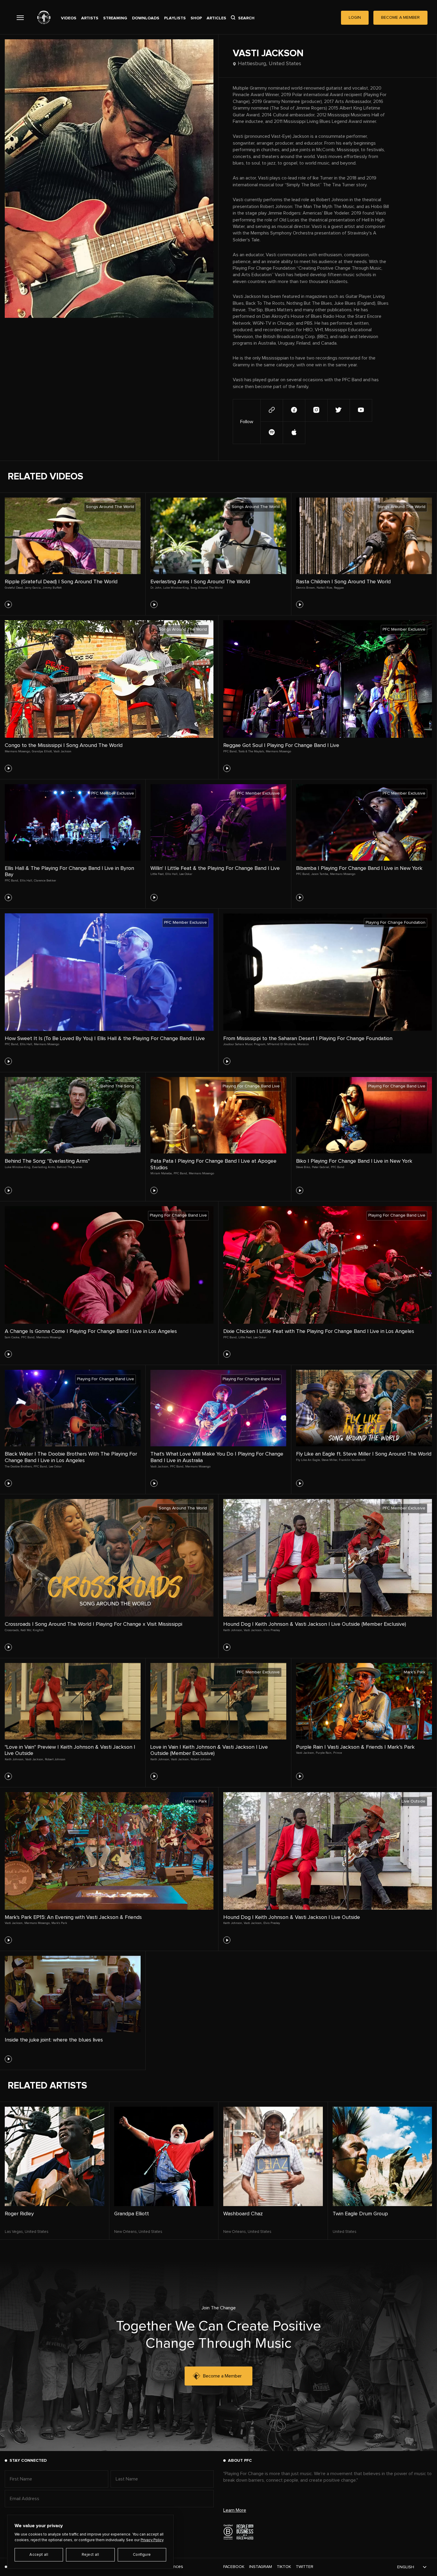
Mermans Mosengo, (18, 751)
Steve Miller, (330, 1460)
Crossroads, (12, 1630)
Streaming (115, 18)
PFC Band (338, 1167)
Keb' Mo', (26, 1630)
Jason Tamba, (320, 874)
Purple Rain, (324, 1753)
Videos (69, 18)
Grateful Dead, (14, 588)
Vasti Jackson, (160, 1467)
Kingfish (38, 1630)
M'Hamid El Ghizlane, (282, 1044)
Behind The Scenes (69, 1167)
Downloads (146, 18)
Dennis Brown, (306, 588)
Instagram (261, 2567)
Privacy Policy (152, 2540)
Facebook (234, 2567)
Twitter (305, 2567)
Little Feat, (157, 874)
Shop (196, 18)
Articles (216, 18)
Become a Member (222, 2376)
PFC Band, (230, 751)
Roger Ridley (19, 2214)
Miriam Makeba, (161, 1173)
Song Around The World (207, 588)
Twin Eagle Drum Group (360, 2214)
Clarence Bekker (45, 881)
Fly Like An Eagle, (308, 1460)
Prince (338, 1753)
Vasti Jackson (62, 751)
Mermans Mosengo (278, 751)
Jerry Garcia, (33, 588)
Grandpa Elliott (132, 2214)
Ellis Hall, (26, 881)
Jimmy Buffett (52, 588)
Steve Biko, (303, 1167)
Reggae (339, 588)
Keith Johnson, (233, 1630)
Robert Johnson (55, 1759)
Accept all (39, 2555)
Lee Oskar (186, 874)
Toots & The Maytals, (251, 751)
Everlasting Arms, (44, 1167)
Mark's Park (59, 1923)
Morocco (303, 1044)
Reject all (90, 2555)
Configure (142, 2555)
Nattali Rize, (325, 588)
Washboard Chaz (243, 2214)
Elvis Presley (272, 1630)
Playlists (175, 18)
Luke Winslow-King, (176, 588)
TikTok (284, 2567)
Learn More (235, 2510)
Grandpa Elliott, (42, 751)
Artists (90, 18)
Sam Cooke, (12, 1337)
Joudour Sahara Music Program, (245, 1044)
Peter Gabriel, (321, 1167)
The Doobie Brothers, (19, 1467)
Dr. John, (156, 588)
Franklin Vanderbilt (352, 1460)
